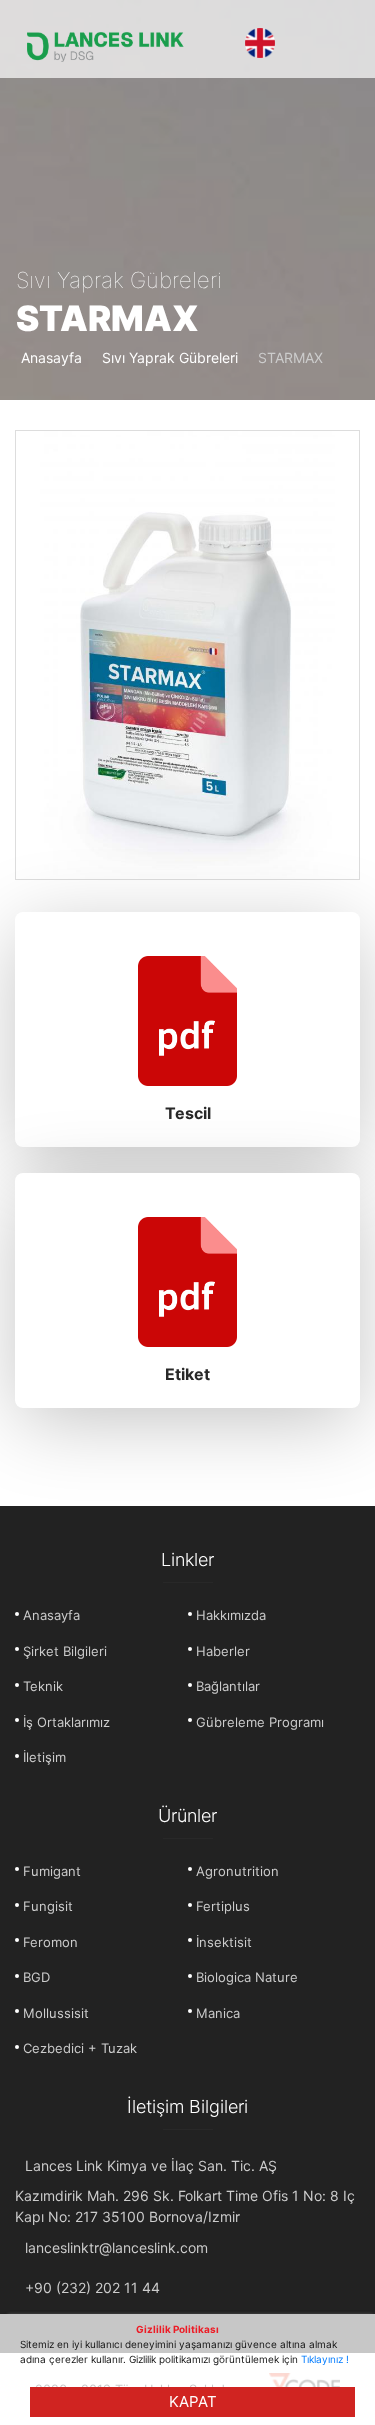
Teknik (43, 1686)
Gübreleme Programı (260, 1722)
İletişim (44, 1757)
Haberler (223, 1651)
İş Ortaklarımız (66, 1722)
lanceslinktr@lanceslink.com (116, 2247)
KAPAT (193, 2401)
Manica (218, 2013)
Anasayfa (51, 357)
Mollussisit (56, 2013)
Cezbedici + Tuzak (80, 2048)
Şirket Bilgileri (65, 1651)
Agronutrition (237, 1871)
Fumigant (52, 1871)
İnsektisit (224, 1942)
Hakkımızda (231, 1615)
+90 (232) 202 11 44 (92, 2287)
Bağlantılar (228, 1686)
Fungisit (48, 1906)
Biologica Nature (247, 1977)
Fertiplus (223, 1906)
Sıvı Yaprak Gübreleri (170, 357)
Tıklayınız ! (325, 2359)
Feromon (50, 1942)
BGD (36, 1977)
